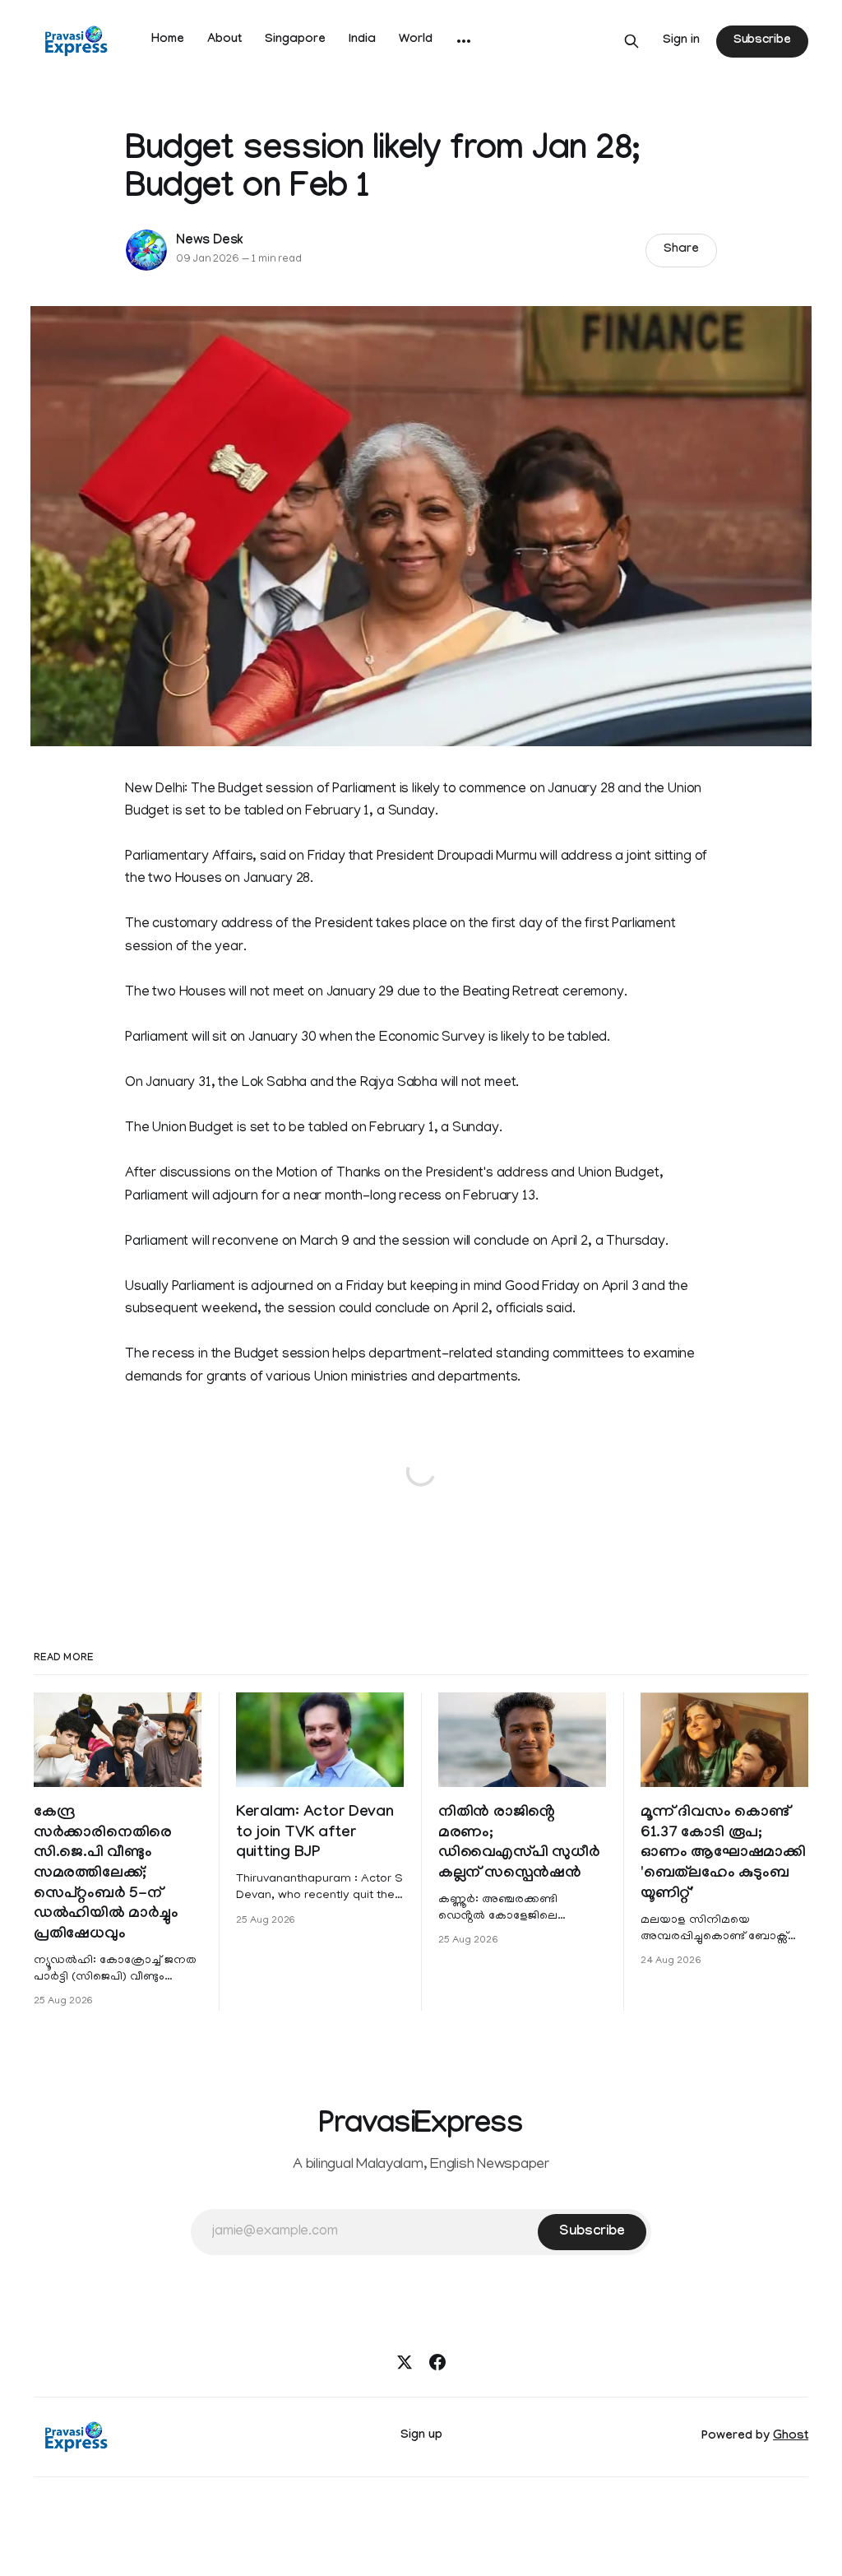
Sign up (421, 2436)
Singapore (295, 40)
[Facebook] (437, 2362)
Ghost (791, 2437)
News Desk (210, 241)
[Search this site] (631, 41)
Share (681, 250)
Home (168, 40)
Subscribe (762, 41)
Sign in (681, 41)
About (224, 40)
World (416, 40)
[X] (405, 2362)
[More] (464, 41)
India (362, 40)
